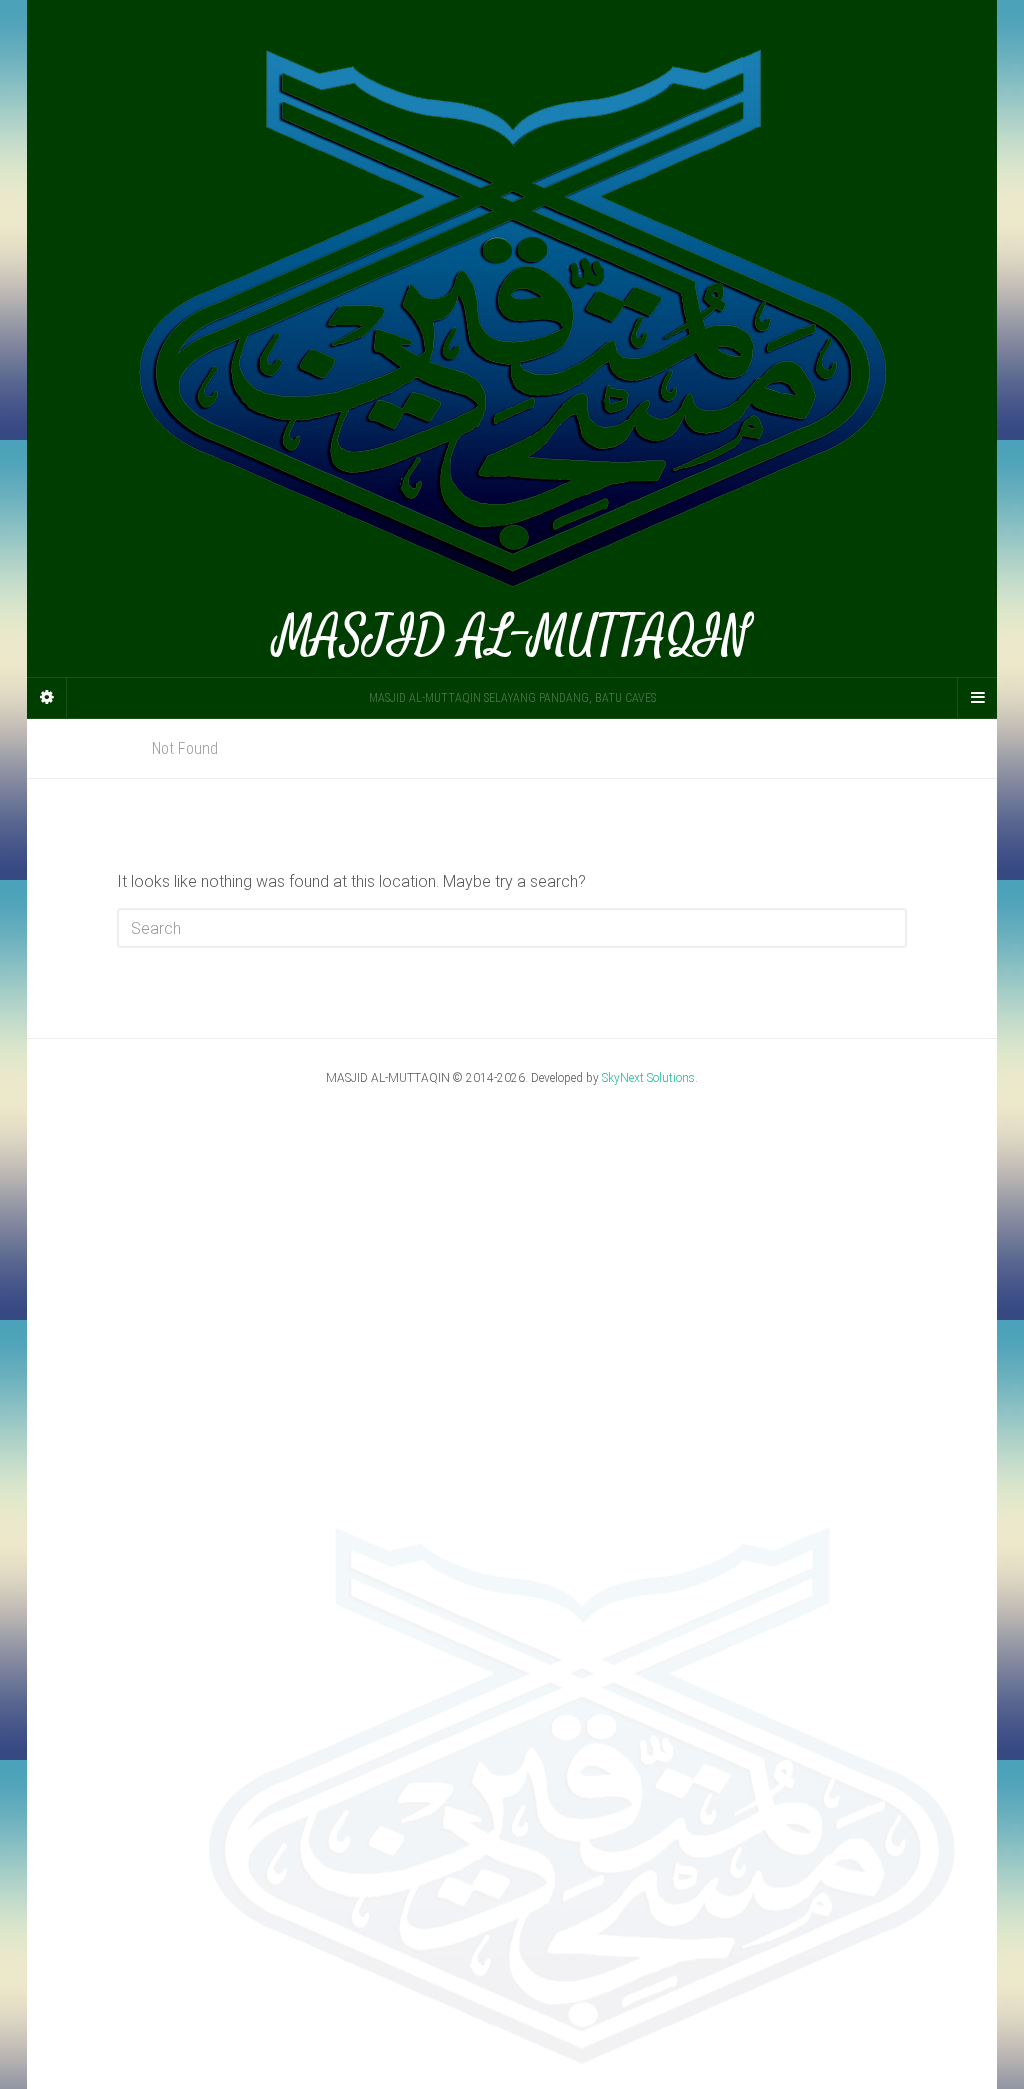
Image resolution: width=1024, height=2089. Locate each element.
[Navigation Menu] (977, 698)
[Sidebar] (47, 698)
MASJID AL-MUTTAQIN (512, 631)
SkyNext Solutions (648, 1078)
